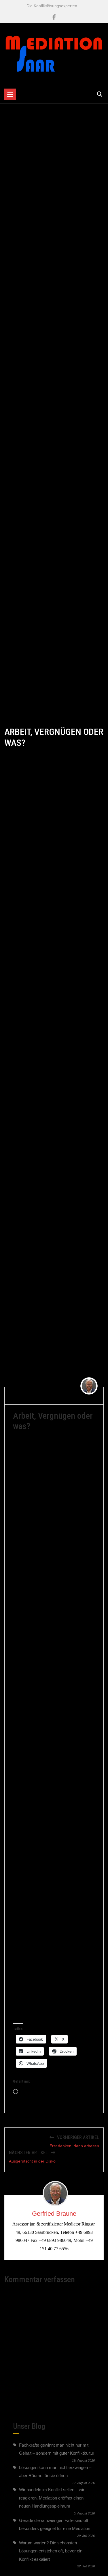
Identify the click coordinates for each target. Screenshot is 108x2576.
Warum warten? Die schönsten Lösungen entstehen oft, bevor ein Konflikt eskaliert (51, 2551)
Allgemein (76, 1399)
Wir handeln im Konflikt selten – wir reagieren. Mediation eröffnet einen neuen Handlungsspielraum (52, 2498)
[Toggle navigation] (10, 94)
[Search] (100, 94)
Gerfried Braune (54, 2214)
